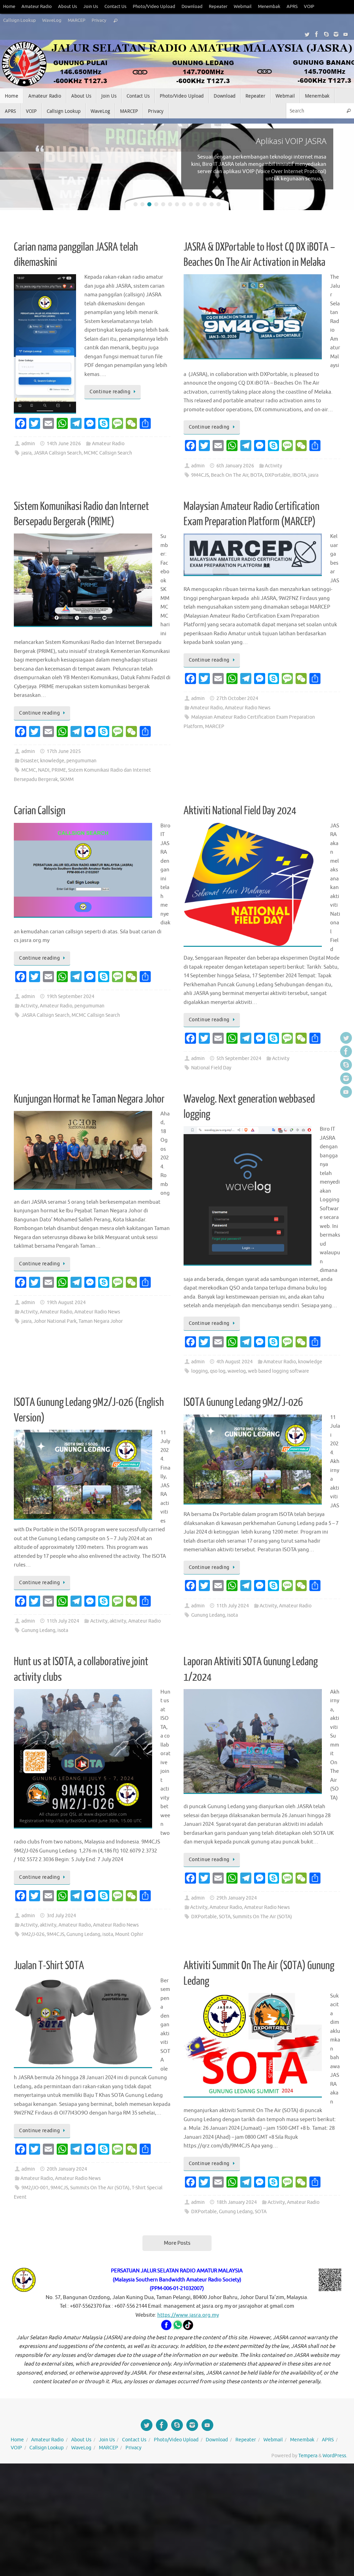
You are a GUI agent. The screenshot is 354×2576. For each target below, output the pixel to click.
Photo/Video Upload (154, 7)
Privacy (99, 20)
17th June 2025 (64, 751)
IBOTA (299, 475)
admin (28, 444)
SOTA (225, 1917)
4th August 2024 (235, 1362)
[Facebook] (317, 34)
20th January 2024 (67, 2169)
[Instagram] (336, 34)
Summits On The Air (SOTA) (262, 1917)
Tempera (308, 2456)
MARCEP (77, 20)
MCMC (29, 770)
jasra (26, 453)
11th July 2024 (63, 1621)
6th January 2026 (235, 466)
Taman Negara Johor (101, 1321)
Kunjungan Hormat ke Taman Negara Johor (89, 1099)
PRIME (59, 770)
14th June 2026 (64, 444)
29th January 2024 (237, 1898)
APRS (292, 7)
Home (9, 7)
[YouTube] (346, 34)
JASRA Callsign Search (58, 453)
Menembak (269, 7)
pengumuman (81, 761)
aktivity (118, 1621)
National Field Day (211, 1068)
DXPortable (278, 475)
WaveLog (52, 20)
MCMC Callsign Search (108, 453)
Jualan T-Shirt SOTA (49, 1966)
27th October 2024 (237, 698)
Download (192, 7)
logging (199, 1371)
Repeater (218, 7)
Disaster (29, 761)
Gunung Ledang (38, 1630)
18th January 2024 (237, 2202)
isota (63, 1630)
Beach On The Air (230, 475)
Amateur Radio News (248, 708)
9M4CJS (200, 475)
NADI (44, 770)
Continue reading (110, 392)
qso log (218, 1371)
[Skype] (326, 34)
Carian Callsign (40, 811)
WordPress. (335, 2456)
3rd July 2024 (61, 1916)
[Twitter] (307, 34)
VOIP (309, 7)
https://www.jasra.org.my (188, 2315)
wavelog (237, 1371)
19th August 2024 (66, 1303)
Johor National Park (55, 1321)
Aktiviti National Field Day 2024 (240, 811)
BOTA (257, 475)
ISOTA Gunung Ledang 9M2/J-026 (243, 1402)
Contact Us (115, 7)
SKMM (67, 779)
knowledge (52, 761)
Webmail (243, 7)
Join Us (91, 7)
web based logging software (278, 1371)
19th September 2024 (71, 997)
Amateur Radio (37, 7)
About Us (68, 7)
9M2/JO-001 (35, 2188)
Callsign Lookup (20, 20)
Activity (273, 466)
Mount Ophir (129, 1934)
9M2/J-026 (33, 1934)
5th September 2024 (239, 1058)
